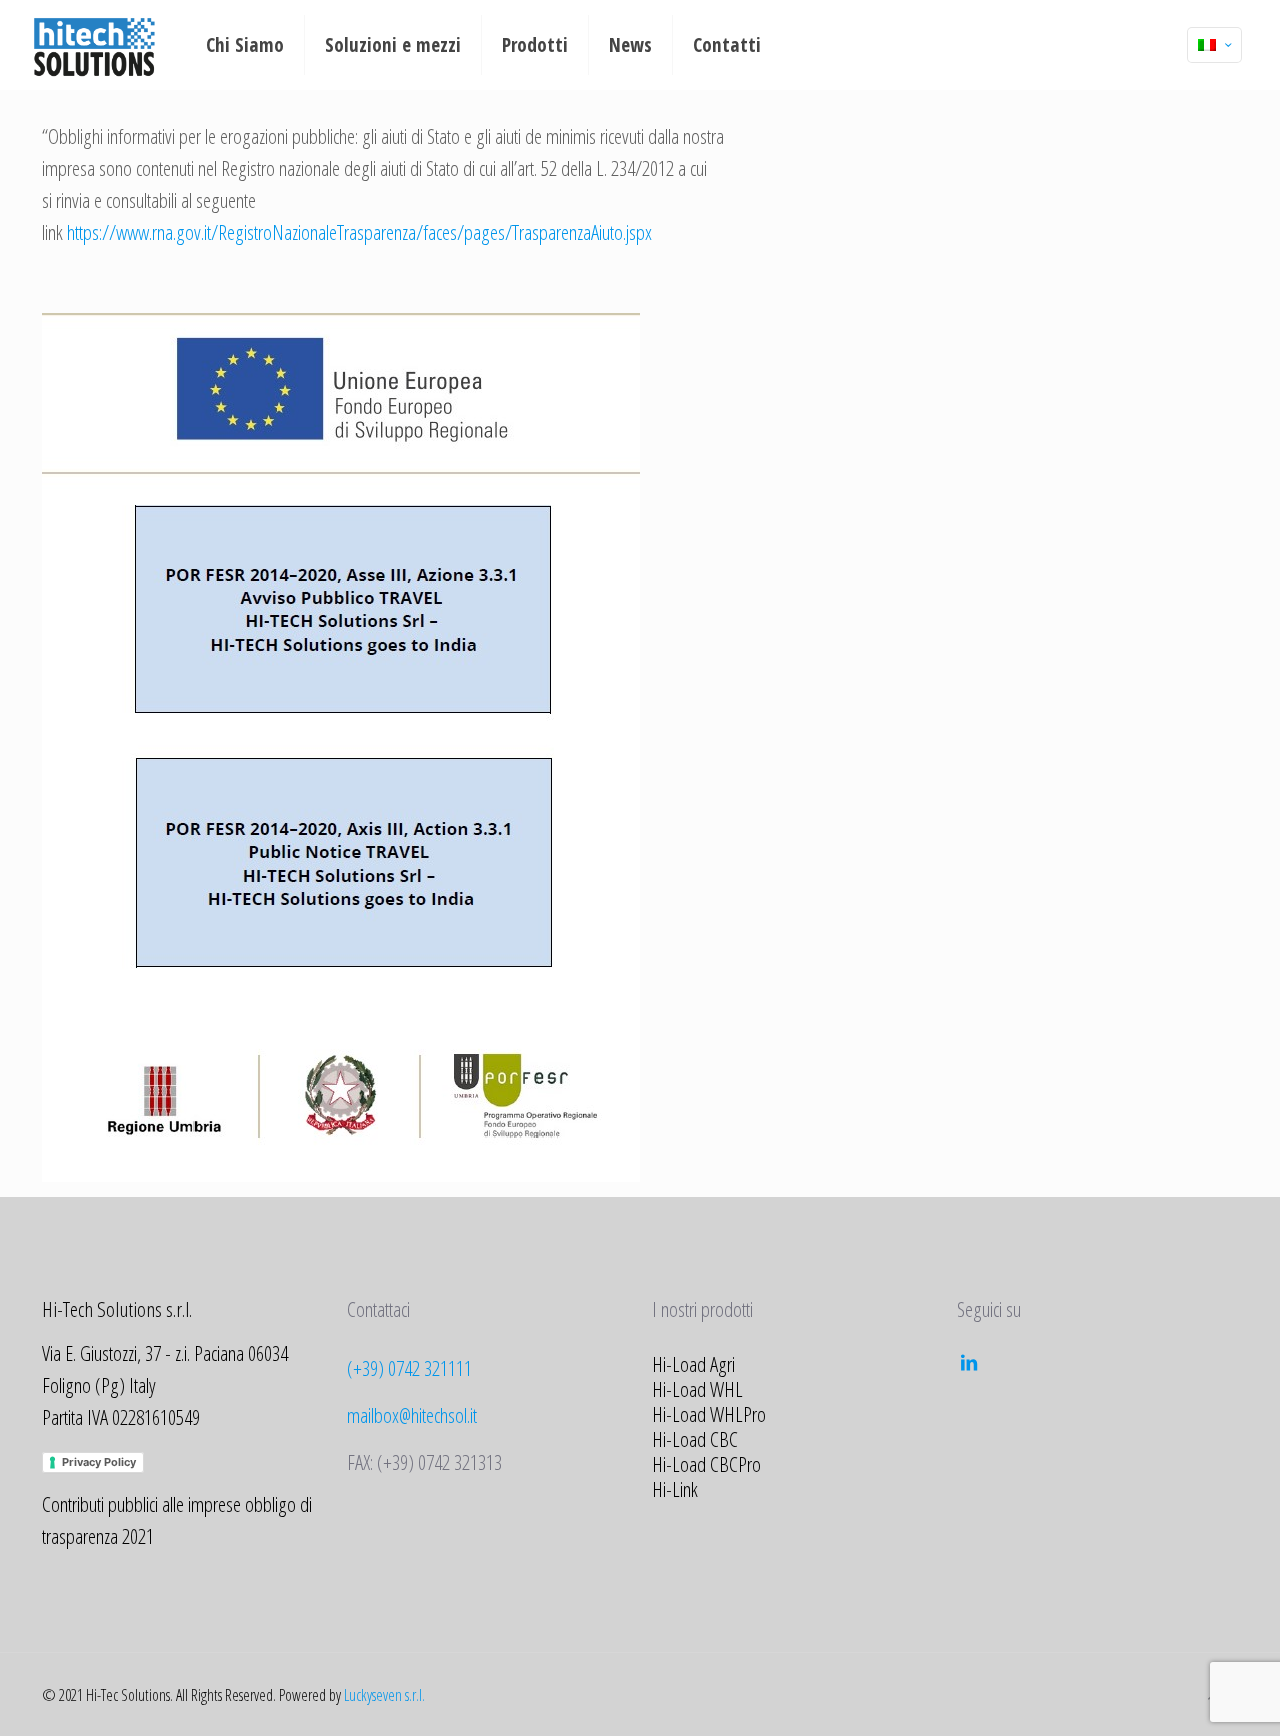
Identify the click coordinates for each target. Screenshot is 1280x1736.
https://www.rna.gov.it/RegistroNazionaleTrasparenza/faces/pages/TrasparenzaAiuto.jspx (359, 232)
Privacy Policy (99, 1462)
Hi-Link (675, 1489)
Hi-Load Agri (693, 1364)
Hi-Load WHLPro (709, 1414)
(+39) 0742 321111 (409, 1368)
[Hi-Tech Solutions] (94, 45)
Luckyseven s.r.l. (384, 1695)
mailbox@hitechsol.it (412, 1415)
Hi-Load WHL (697, 1389)
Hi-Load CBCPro (706, 1464)
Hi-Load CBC (695, 1439)
